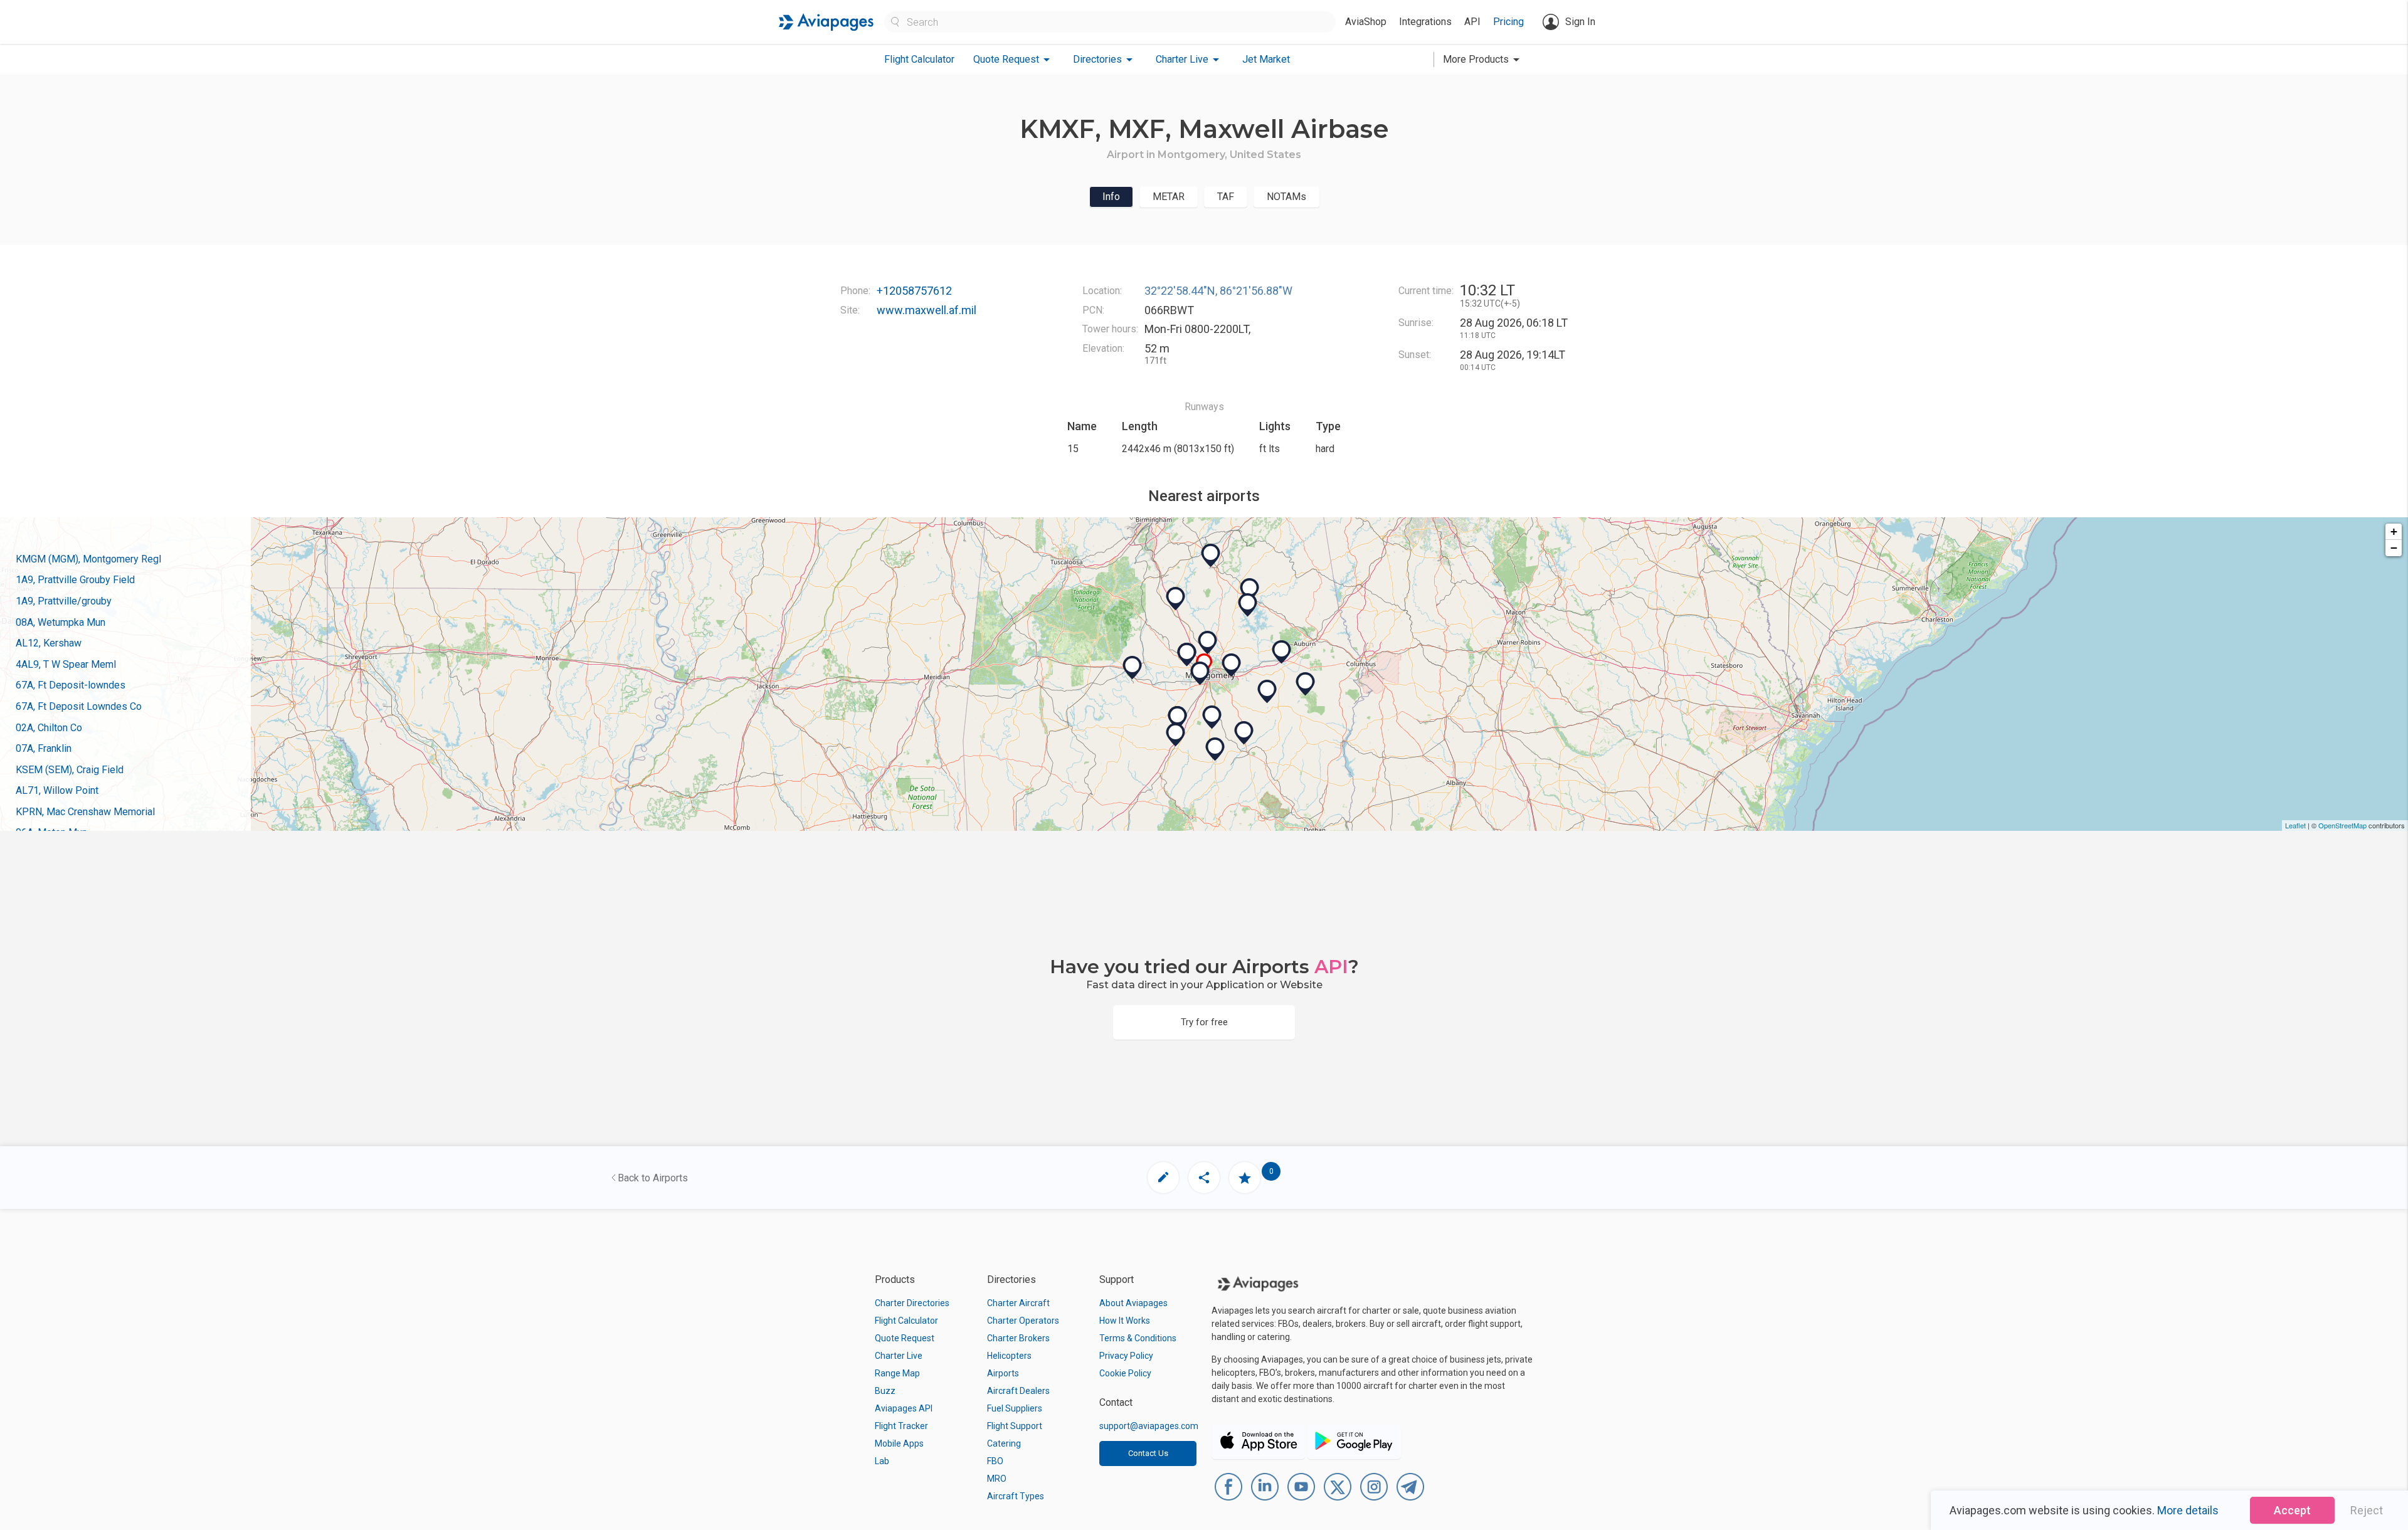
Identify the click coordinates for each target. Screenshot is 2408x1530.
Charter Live (899, 1356)
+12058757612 (914, 291)
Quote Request (905, 1338)
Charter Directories (912, 1303)
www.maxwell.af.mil (927, 310)
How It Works (1125, 1321)
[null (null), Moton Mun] (1282, 652)
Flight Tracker (901, 1426)
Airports (1003, 1373)
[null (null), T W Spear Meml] (1212, 717)
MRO (997, 1479)
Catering (1004, 1443)
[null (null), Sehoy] (1306, 684)
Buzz (885, 1391)
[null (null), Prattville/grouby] (1187, 655)
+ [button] (2394, 531)
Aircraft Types (1016, 1496)
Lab (882, 1461)
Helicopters (1009, 1356)
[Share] (1204, 1178)
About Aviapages (1133, 1303)
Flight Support (1015, 1426)
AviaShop (1366, 22)
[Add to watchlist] (1245, 1178)
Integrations (1425, 22)
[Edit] (1163, 1178)
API (1472, 22)
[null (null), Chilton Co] (1176, 599)
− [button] (2394, 548)
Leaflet (2295, 825)
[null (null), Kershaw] (1232, 665)
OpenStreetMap (2342, 825)
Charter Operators (1023, 1321)
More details (2188, 1510)
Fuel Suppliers (1015, 1408)
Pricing (1508, 22)
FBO (995, 1461)
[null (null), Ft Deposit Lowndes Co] (1178, 718)
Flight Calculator (919, 59)
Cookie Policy (1125, 1373)
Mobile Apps (899, 1443)
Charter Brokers (1018, 1338)
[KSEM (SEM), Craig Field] (1133, 668)
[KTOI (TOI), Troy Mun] (1244, 733)
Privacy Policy (1126, 1356)
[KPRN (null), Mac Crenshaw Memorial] (1176, 735)
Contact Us (1148, 1453)
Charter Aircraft (1018, 1303)
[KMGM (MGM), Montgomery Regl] (1200, 673)
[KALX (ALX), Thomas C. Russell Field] (1250, 590)
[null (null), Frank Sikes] (1215, 749)
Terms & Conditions (1138, 1338)
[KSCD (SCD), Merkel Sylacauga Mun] (1211, 556)
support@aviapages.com (1149, 1426)
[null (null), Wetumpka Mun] (1208, 643)
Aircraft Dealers (1018, 1391)
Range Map (897, 1373)
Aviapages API (904, 1408)
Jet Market (1266, 59)
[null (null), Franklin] (1267, 692)
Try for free (1204, 1022)
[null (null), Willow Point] (1248, 605)
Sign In (1580, 22)
